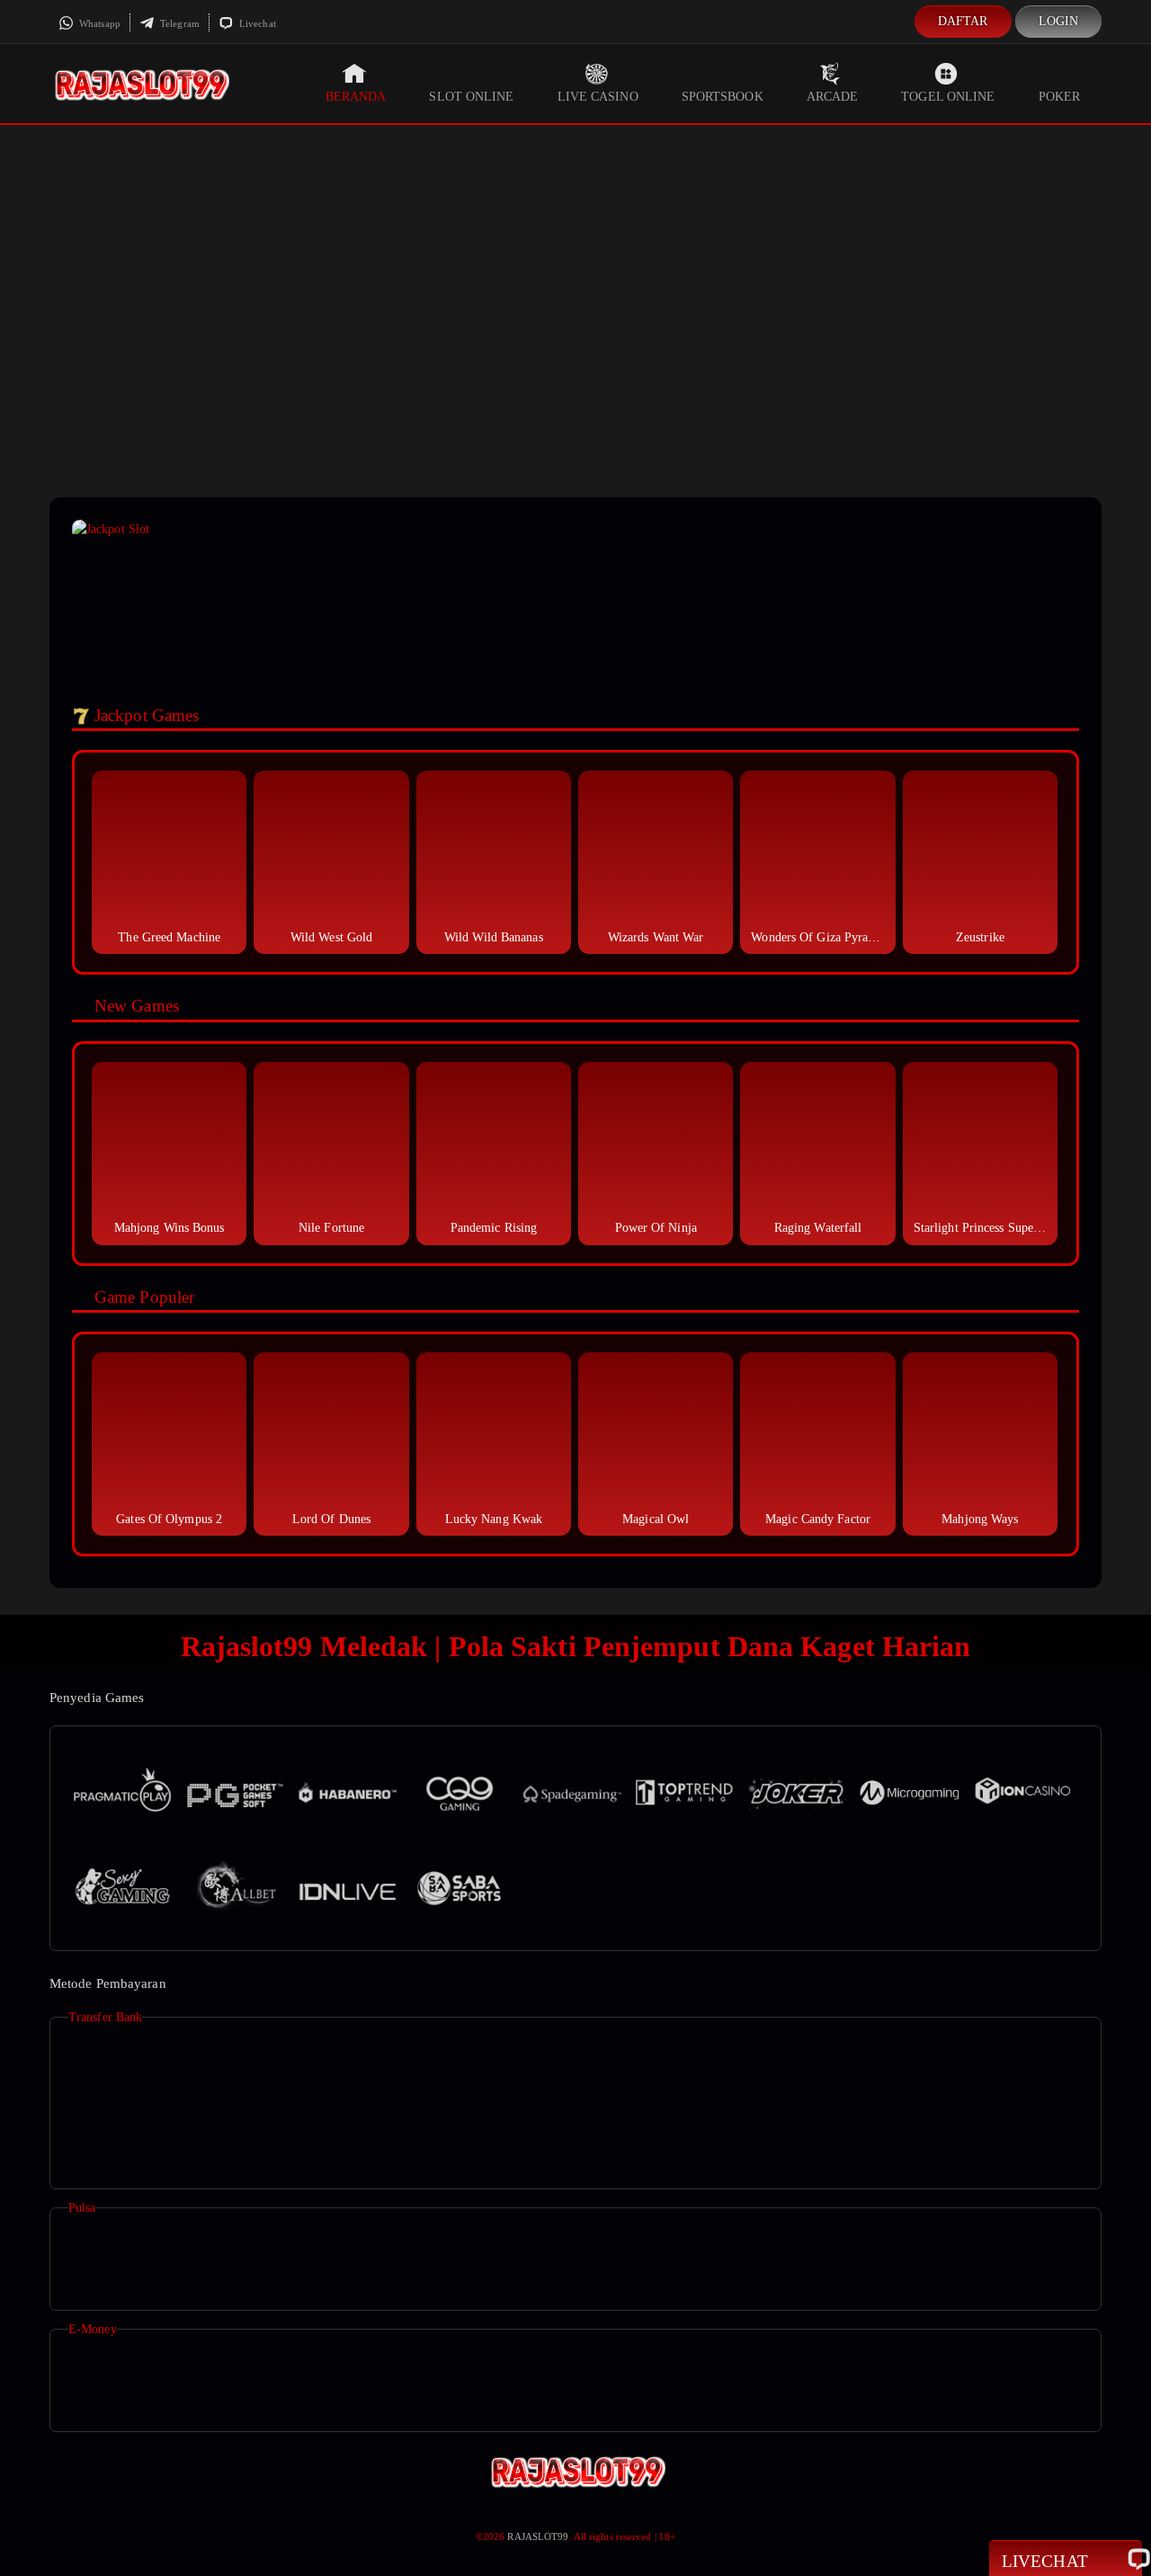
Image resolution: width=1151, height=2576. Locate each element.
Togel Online (948, 97)
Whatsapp (98, 23)
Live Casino (598, 97)
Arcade (833, 97)
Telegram (178, 23)
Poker (1060, 97)
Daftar (963, 21)
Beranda (356, 97)
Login (1059, 21)
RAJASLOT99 (538, 2536)
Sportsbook (723, 97)
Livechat (256, 23)
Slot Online (471, 97)
